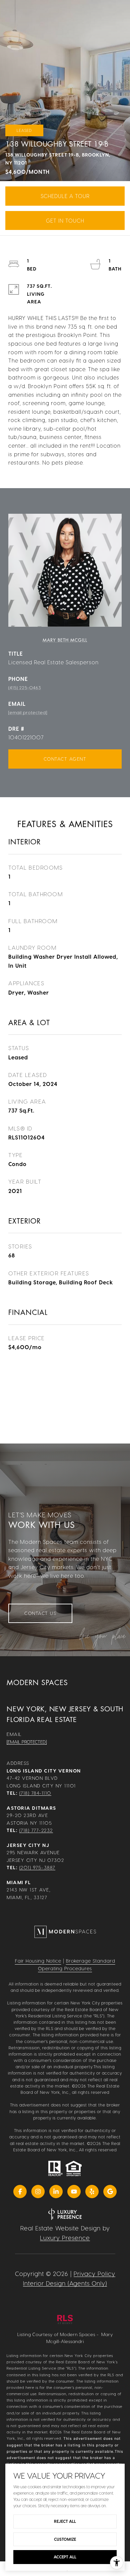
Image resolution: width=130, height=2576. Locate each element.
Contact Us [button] (40, 1613)
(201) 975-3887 (37, 1867)
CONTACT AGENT (65, 759)
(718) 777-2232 (36, 1830)
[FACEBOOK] (20, 2192)
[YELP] (92, 2192)
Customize (65, 2539)
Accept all (65, 2557)
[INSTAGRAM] (38, 2192)
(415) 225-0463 (25, 687)
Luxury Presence (65, 2238)
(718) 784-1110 (35, 1793)
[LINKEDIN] (56, 2192)
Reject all (65, 2521)
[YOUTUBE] (74, 2192)
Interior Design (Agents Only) (65, 2283)
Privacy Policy (94, 2273)
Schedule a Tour (65, 196)
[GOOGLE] (110, 2192)
